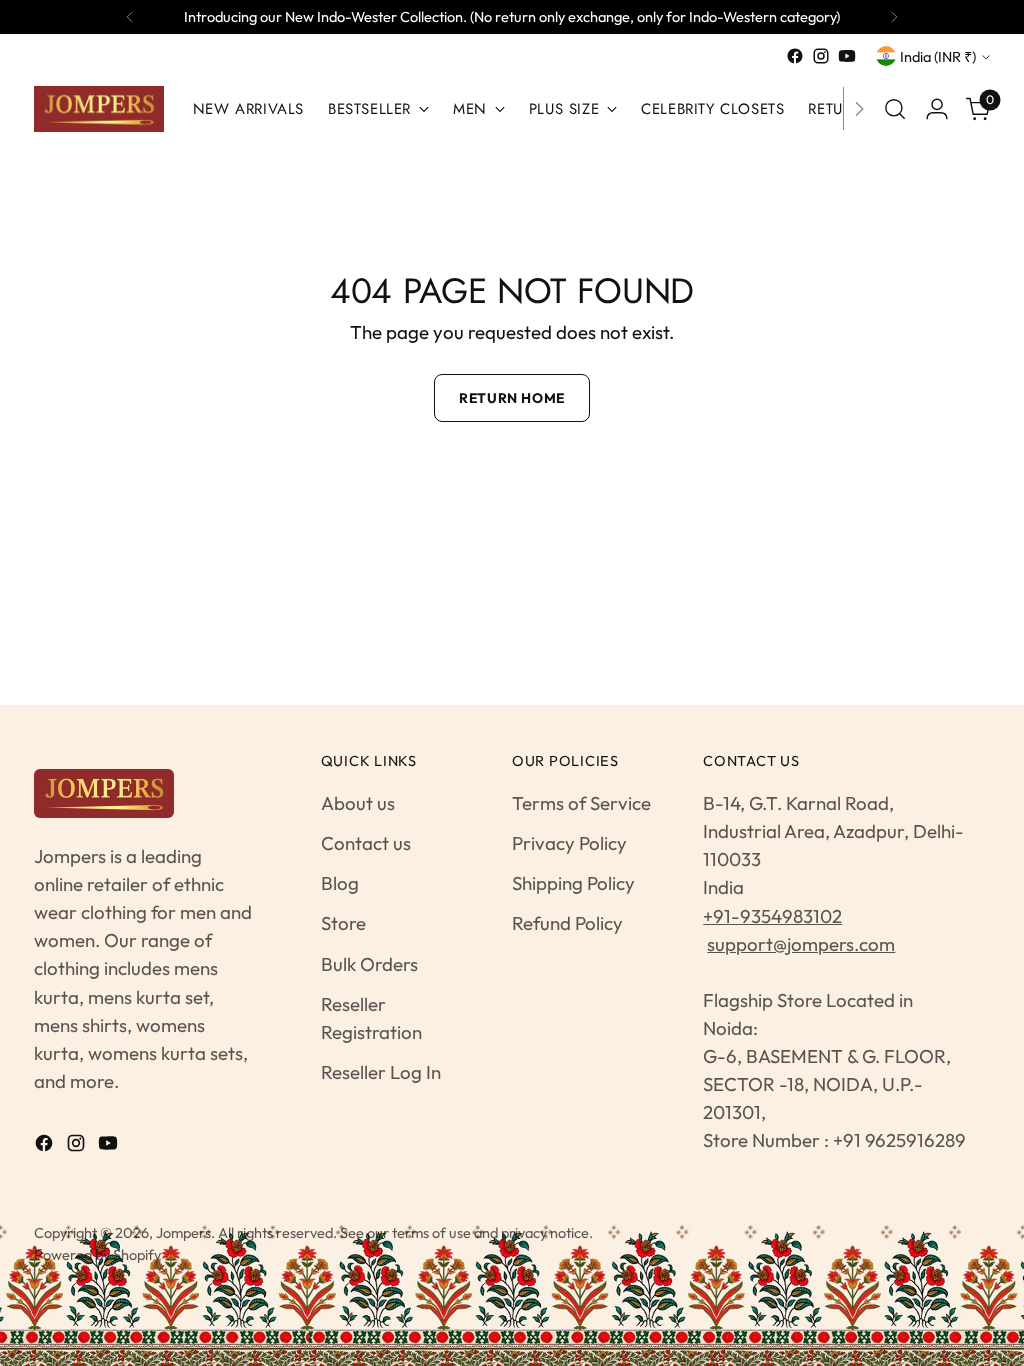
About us (358, 803)
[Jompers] (99, 109)
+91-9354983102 (772, 916)
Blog (340, 883)
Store (343, 923)
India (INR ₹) (938, 56)
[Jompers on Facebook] (795, 56)
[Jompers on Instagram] (821, 56)
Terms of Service (581, 803)
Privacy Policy (569, 843)
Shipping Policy (573, 883)
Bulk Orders (369, 964)
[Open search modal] (895, 109)
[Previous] (130, 17)
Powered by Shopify (97, 1254)
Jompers (183, 1232)
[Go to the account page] (937, 109)
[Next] (894, 17)
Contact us (366, 843)
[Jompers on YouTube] (847, 56)
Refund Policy (567, 923)
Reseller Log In (381, 1072)
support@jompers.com (801, 944)
